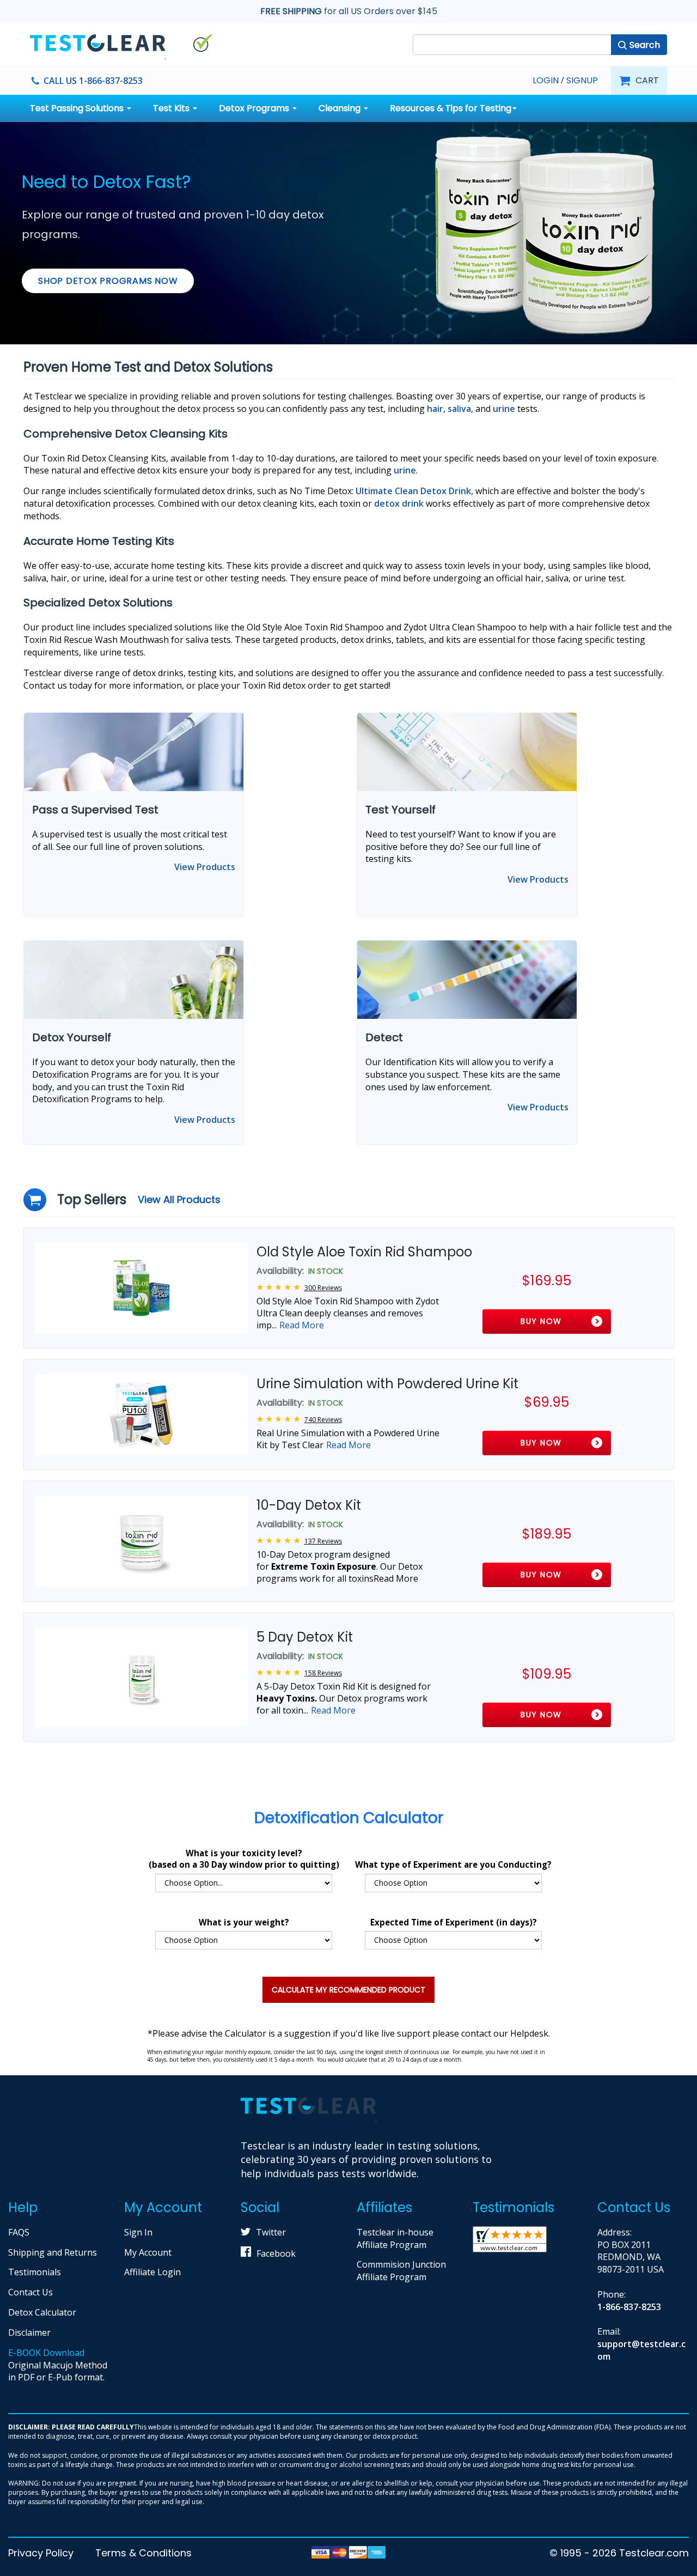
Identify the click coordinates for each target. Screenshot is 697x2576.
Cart (647, 80)
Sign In (138, 2232)
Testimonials (35, 2272)
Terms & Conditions (143, 2553)
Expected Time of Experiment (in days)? (454, 1922)
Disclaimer (29, 2332)
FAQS (19, 2232)
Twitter (271, 2232)
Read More (302, 1325)
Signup (582, 81)
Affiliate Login (152, 2272)
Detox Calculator (42, 2312)
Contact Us (30, 2292)
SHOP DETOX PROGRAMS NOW (108, 281)
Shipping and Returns (53, 2252)
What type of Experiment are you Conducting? (453, 1864)
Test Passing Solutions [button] (78, 108)
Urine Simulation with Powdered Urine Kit (387, 1384)
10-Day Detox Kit (309, 1505)
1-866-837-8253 (629, 2307)
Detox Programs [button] (255, 108)
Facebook (276, 2253)
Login (546, 80)
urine (405, 470)
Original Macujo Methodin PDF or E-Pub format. (58, 2365)
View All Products (179, 1199)
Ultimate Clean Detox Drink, (414, 491)
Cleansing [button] (341, 108)
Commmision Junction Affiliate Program (401, 2271)
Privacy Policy (41, 2553)
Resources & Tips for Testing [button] (451, 108)
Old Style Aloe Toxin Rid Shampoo (364, 1252)
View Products (205, 867)
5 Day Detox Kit (305, 1637)
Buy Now (541, 1321)
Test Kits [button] (172, 108)
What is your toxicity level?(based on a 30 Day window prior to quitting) (244, 1859)
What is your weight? (244, 1922)
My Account (148, 2252)
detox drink (399, 503)
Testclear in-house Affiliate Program (395, 2238)
